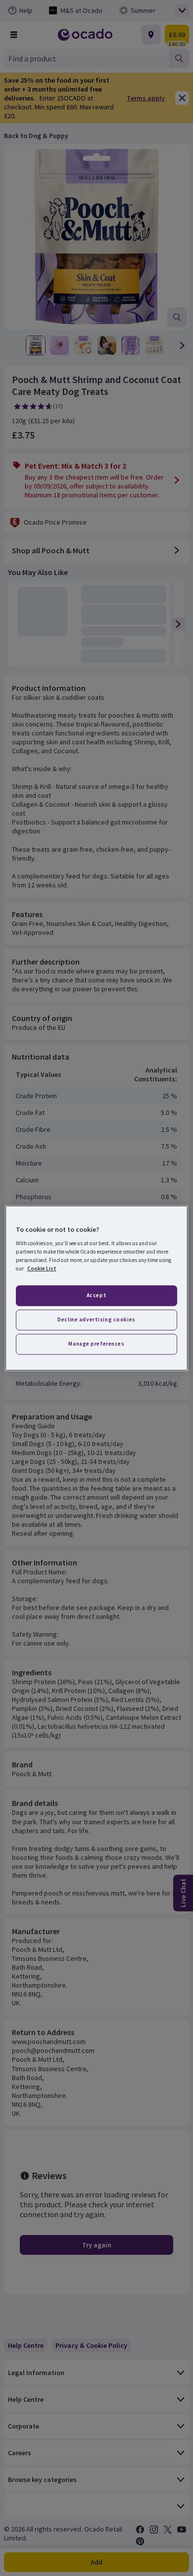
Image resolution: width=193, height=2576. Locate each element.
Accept (96, 1296)
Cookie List (42, 1268)
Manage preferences (96, 1344)
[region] (97, 1288)
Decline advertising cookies (96, 1319)
